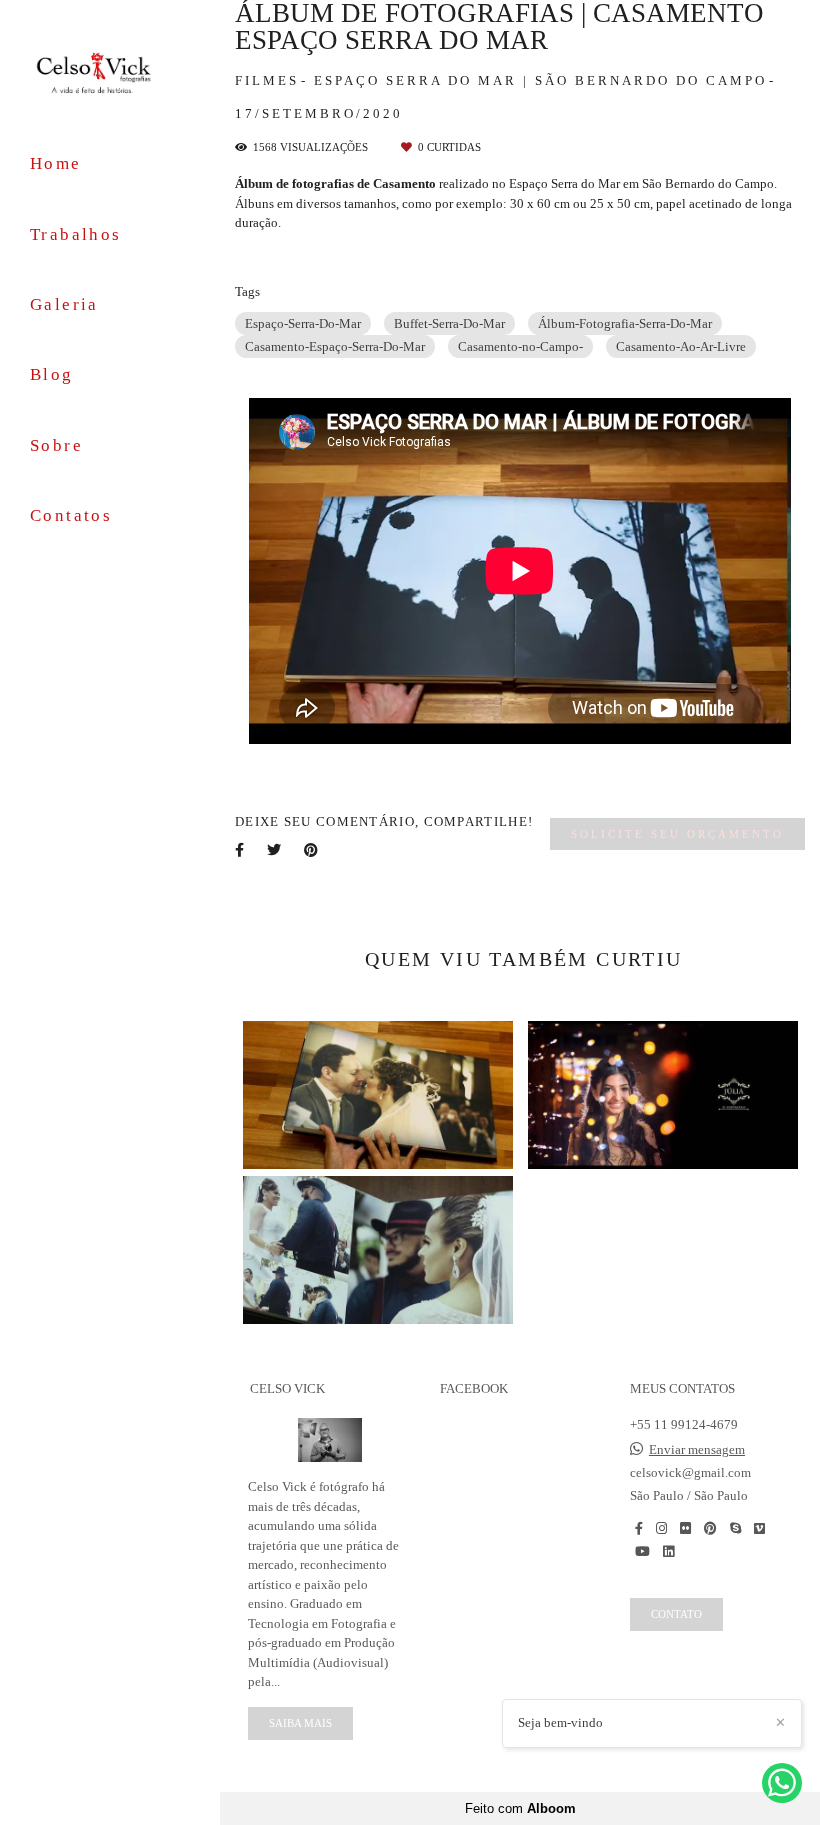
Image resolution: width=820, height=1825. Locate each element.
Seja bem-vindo (560, 1722)
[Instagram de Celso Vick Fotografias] (661, 1528)
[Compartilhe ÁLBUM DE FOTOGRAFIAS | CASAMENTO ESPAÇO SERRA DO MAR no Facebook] (241, 850)
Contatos (71, 515)
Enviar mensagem (697, 1449)
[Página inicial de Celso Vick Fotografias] (110, 72)
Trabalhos (76, 234)
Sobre (56, 445)
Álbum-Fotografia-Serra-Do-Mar (625, 323)
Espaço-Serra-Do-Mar (303, 323)
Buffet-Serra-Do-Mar (449, 323)
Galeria (64, 304)
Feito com (520, 1808)
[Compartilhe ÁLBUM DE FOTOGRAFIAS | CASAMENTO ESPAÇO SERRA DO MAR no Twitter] (275, 850)
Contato (676, 1614)
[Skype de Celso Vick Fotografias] (735, 1528)
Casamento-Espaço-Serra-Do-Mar (335, 346)
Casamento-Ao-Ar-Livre (681, 346)
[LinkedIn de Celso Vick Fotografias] (668, 1551)
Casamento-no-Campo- (520, 346)
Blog (52, 374)
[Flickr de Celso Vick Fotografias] (685, 1528)
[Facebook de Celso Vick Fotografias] (639, 1528)
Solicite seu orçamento (677, 834)
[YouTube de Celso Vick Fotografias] (642, 1551)
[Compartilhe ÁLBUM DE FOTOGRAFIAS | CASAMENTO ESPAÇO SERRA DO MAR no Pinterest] (312, 850)
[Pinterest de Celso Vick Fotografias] (710, 1528)
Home (56, 163)
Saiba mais (300, 1723)
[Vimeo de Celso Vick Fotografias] (759, 1528)
